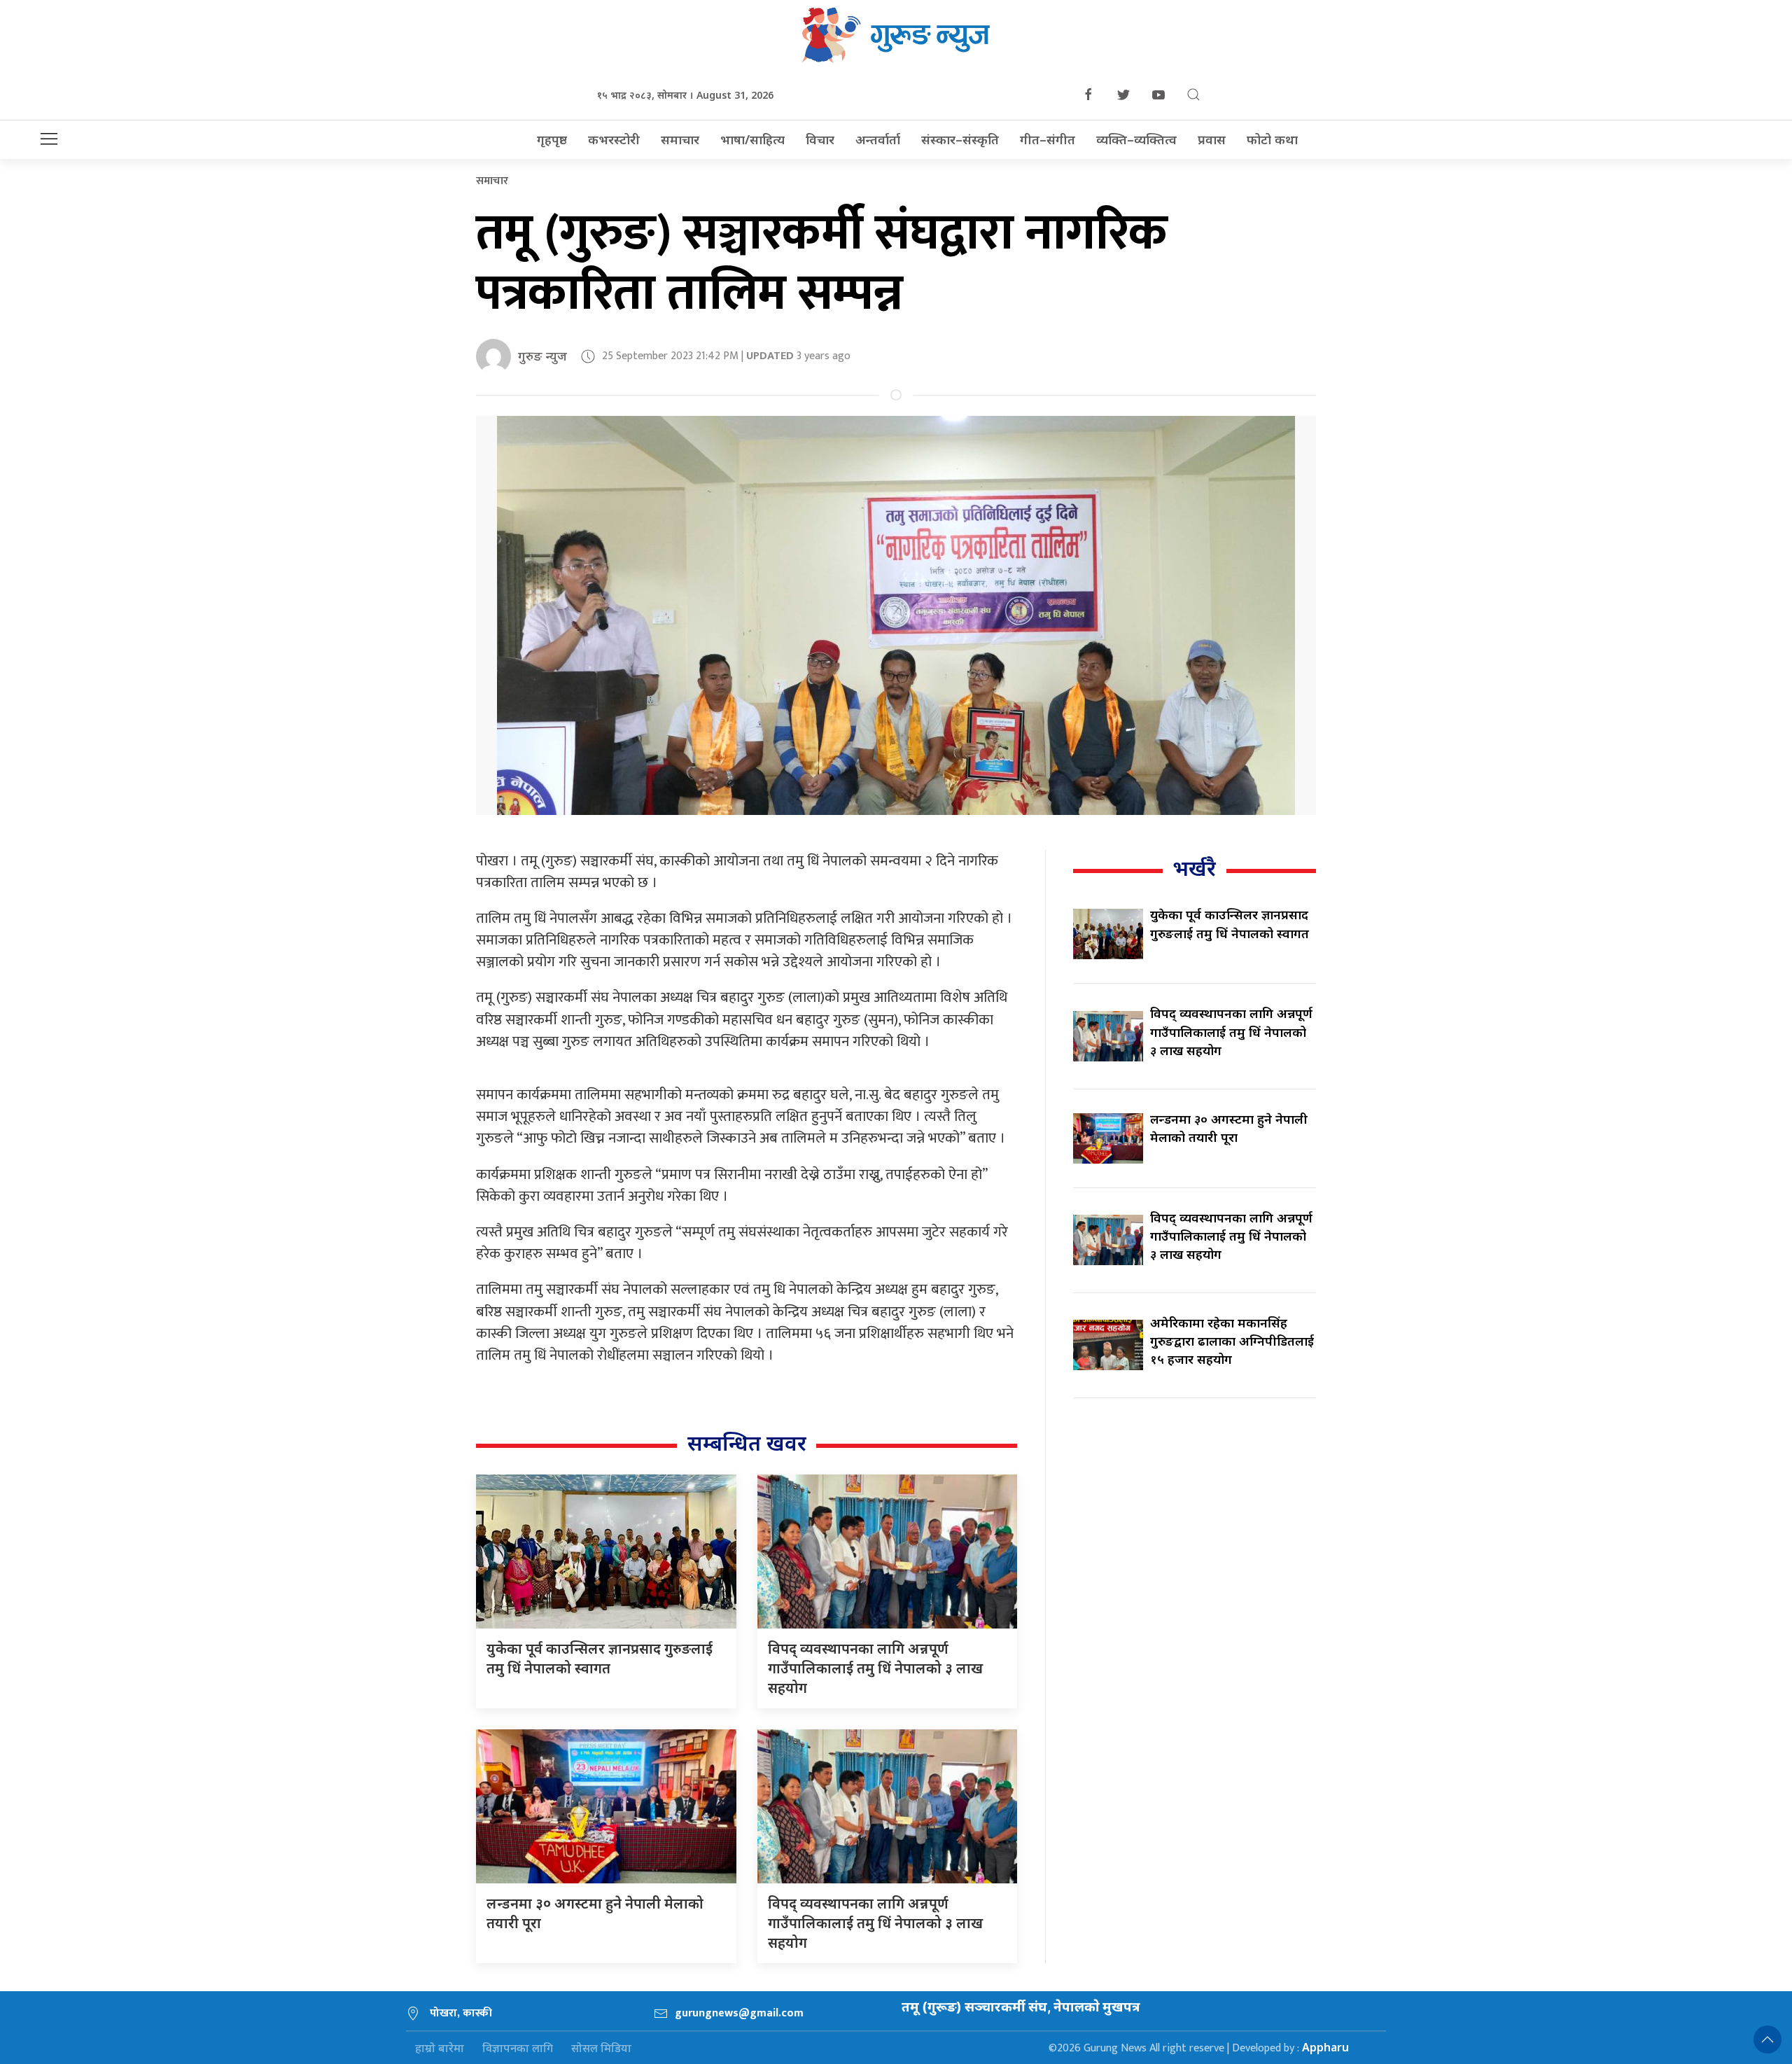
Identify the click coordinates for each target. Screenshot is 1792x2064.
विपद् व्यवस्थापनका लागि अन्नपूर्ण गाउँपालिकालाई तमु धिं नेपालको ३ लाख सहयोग (875, 1668)
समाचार (680, 139)
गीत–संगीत (1048, 139)
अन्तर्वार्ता (878, 139)
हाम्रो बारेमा (440, 2048)
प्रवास (1212, 139)
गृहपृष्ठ (552, 139)
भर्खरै (1194, 868)
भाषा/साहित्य (752, 139)
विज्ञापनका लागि (518, 2048)
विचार (820, 139)
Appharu (1325, 2047)
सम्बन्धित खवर (747, 1443)
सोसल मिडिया (601, 2048)
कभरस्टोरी (614, 139)
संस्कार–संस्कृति (960, 139)
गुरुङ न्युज (542, 356)
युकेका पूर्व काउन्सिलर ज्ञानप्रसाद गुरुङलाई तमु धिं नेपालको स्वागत (600, 1658)
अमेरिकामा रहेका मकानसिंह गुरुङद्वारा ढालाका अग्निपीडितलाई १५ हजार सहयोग (1232, 1341)
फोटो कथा (1272, 139)
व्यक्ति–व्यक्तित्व (1136, 139)
